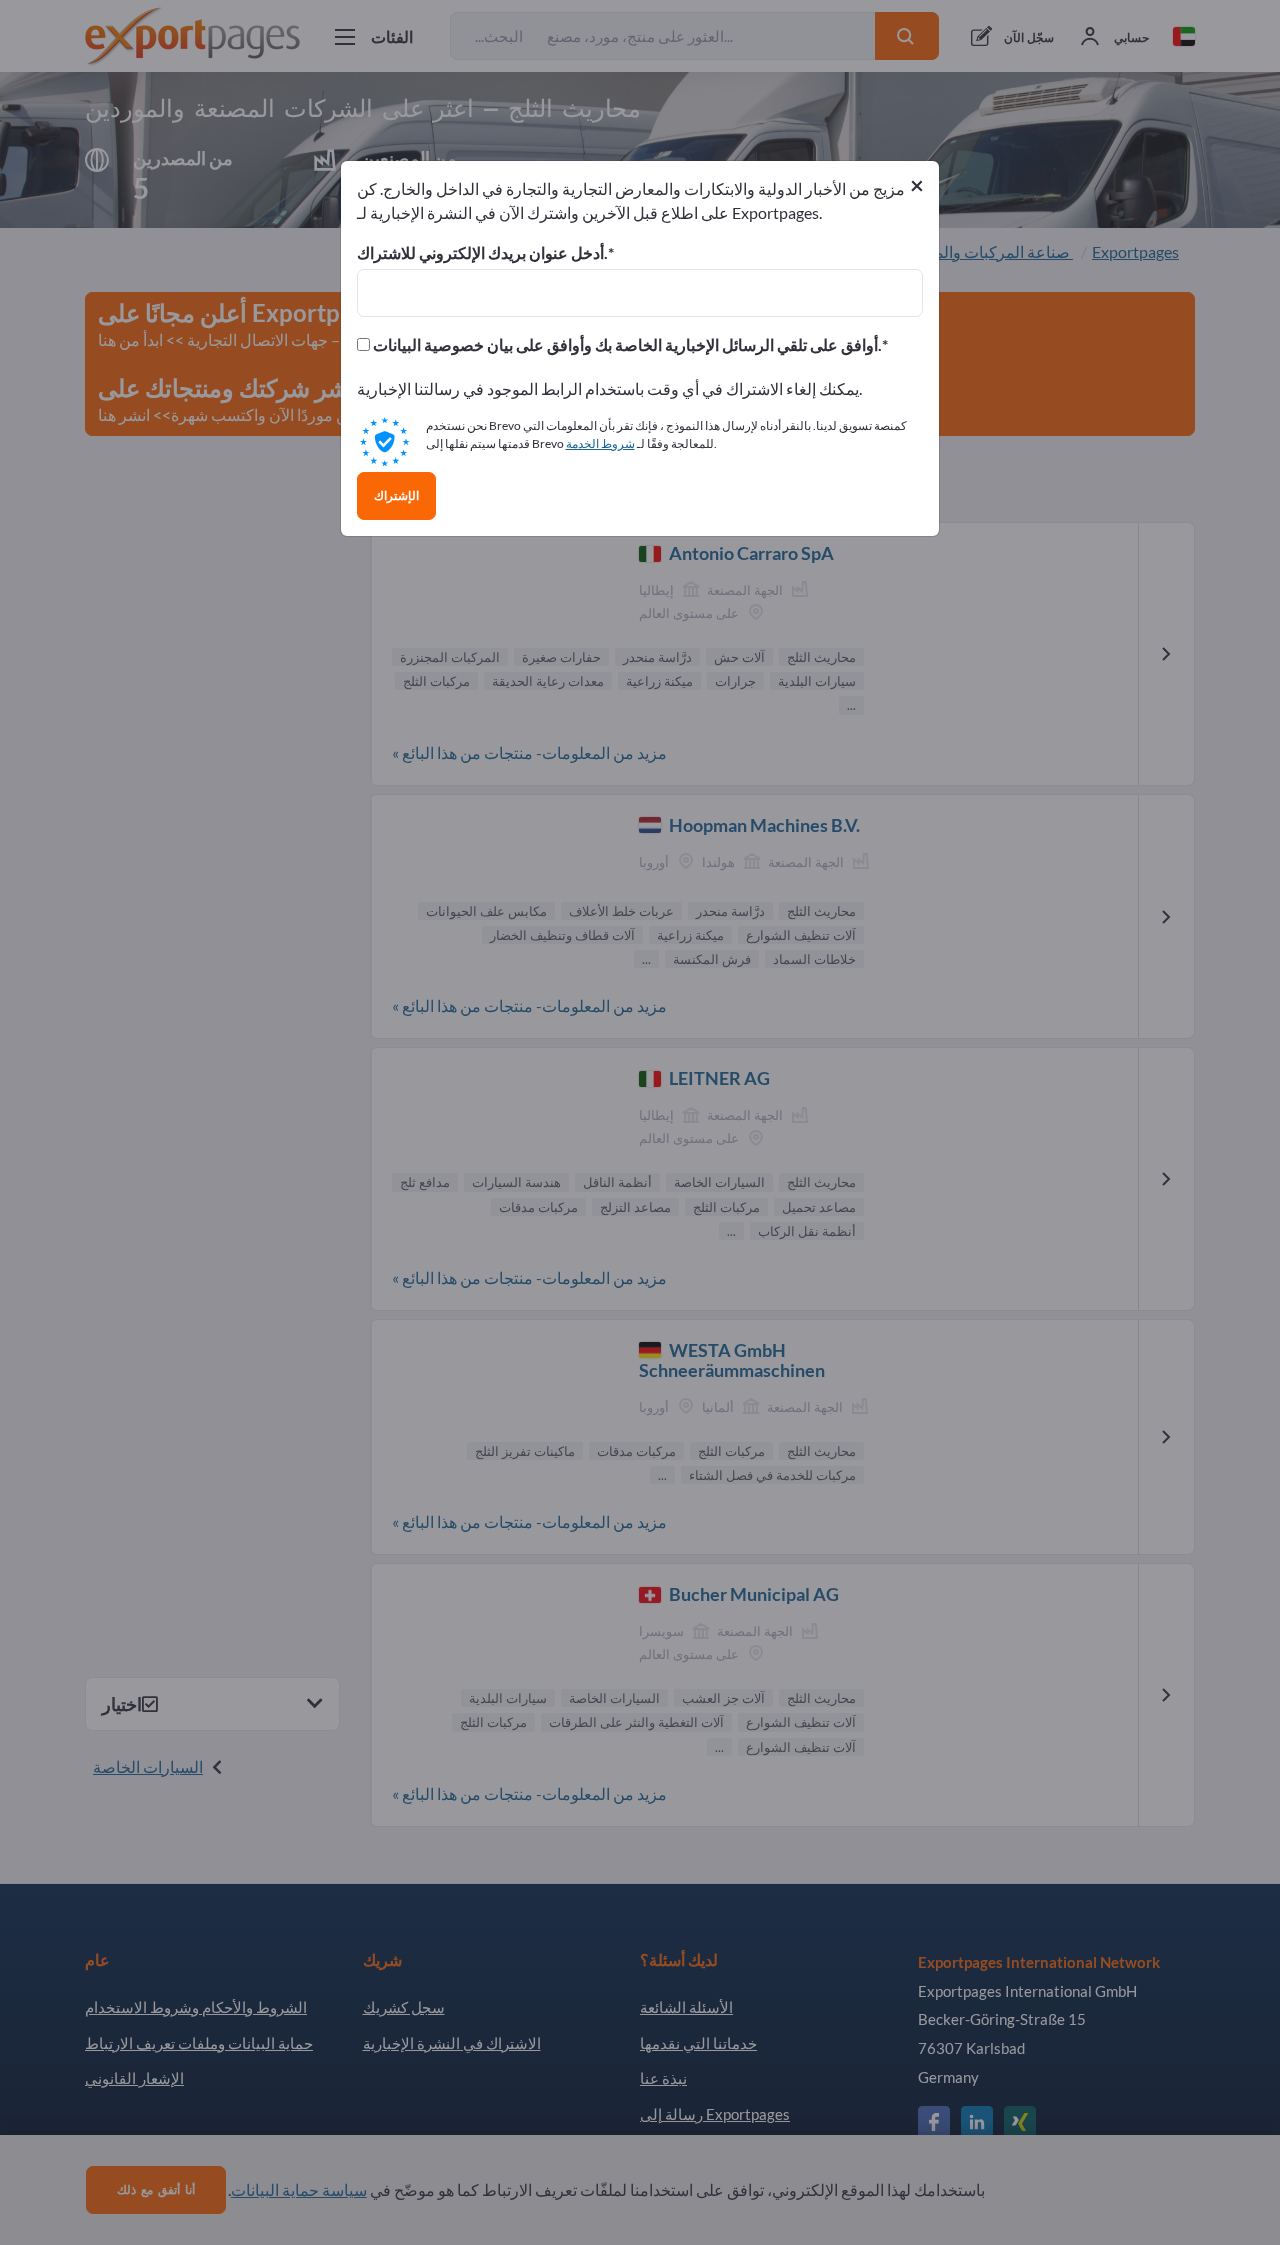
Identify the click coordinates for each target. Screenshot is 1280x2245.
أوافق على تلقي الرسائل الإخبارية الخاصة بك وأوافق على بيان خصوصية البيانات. (626, 345)
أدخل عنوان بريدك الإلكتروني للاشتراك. (482, 253)
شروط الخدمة (600, 443)
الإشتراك (396, 496)
